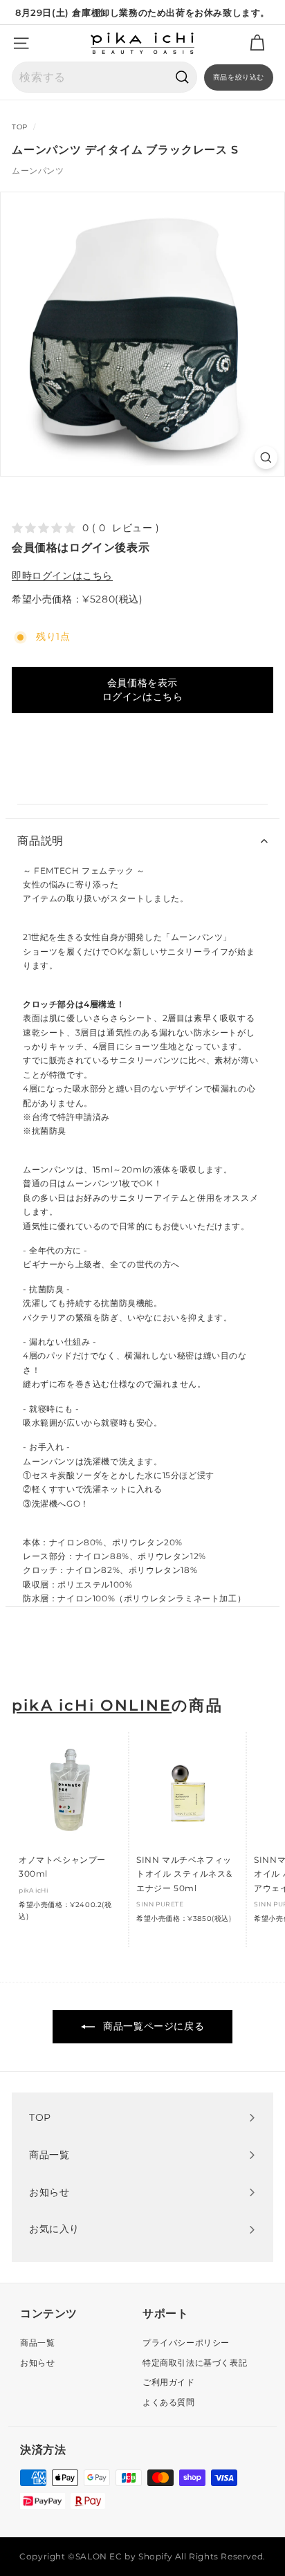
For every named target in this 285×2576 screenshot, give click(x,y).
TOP (20, 127)
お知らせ (37, 2363)
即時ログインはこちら (62, 576)
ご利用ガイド (169, 2382)
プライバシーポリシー (186, 2343)
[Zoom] (266, 458)
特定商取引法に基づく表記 (195, 2363)
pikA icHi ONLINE (92, 1705)
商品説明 (40, 841)
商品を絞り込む (239, 77)
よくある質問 (169, 2402)
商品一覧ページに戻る (153, 2026)
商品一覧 (37, 2343)
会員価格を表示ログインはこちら (143, 690)
